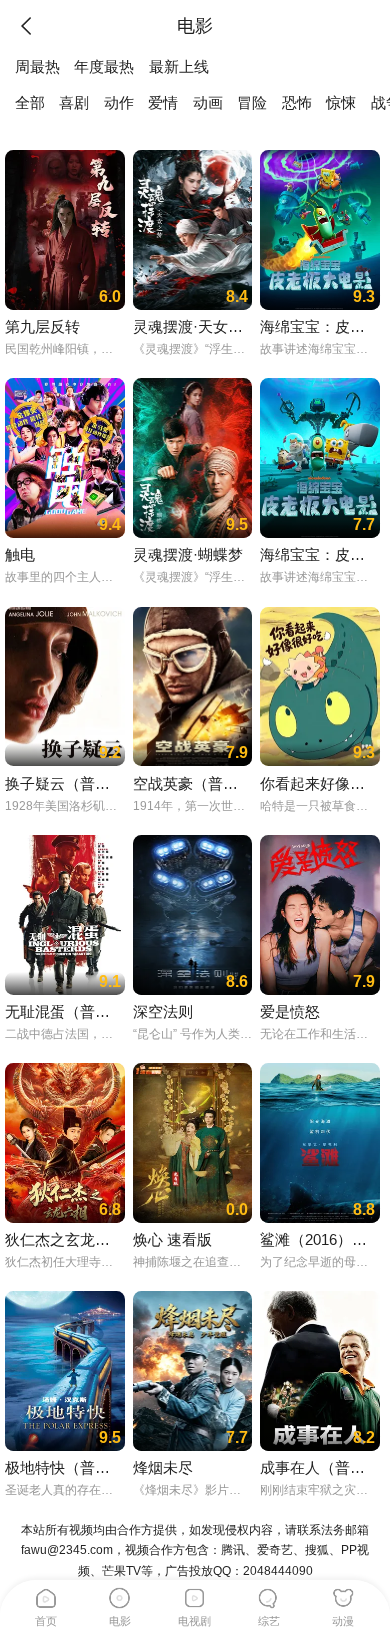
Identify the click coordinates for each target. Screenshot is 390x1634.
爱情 (163, 103)
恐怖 (297, 103)
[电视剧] (195, 1595)
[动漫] (343, 1595)
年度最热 (104, 67)
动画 (208, 103)
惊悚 (341, 103)
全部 (30, 103)
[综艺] (269, 1595)
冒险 (252, 103)
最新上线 (179, 67)
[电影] (120, 1595)
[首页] (46, 1595)
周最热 (37, 67)
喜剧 (74, 103)
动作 (119, 103)
